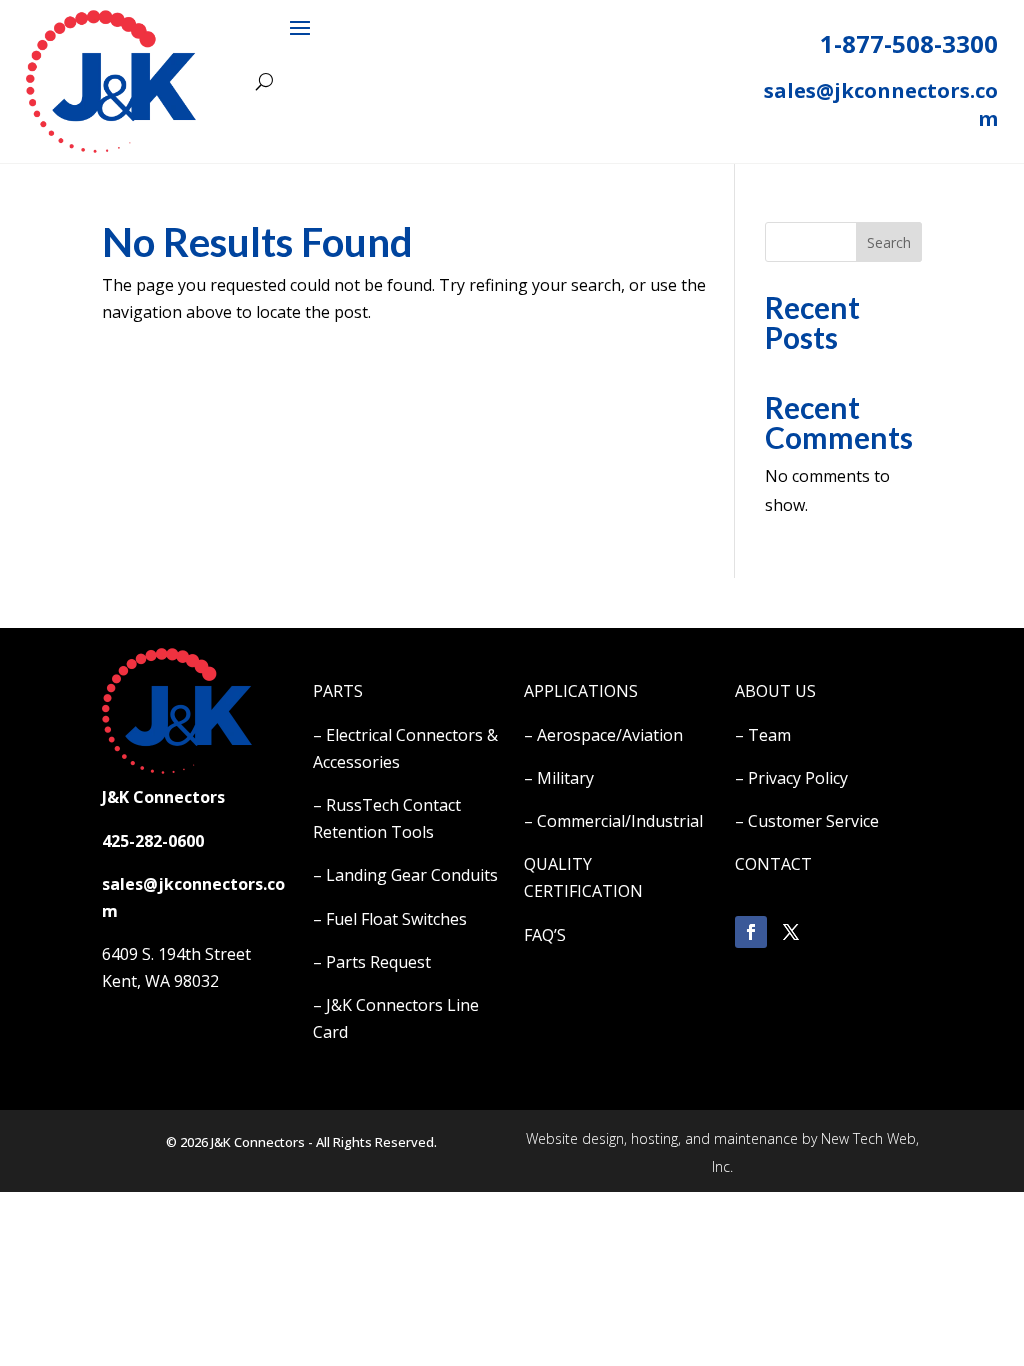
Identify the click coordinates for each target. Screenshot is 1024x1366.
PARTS (338, 691)
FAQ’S (545, 935)
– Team (763, 735)
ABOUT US (775, 691)
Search (889, 242)
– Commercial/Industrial (613, 821)
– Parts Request (372, 962)
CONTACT (773, 864)
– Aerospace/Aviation (603, 735)
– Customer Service (807, 821)
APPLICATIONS (581, 691)
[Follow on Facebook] (751, 932)
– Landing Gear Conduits (405, 875)
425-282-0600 (153, 841)
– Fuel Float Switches (390, 919)
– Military (559, 778)
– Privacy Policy (791, 778)
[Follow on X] (791, 932)
